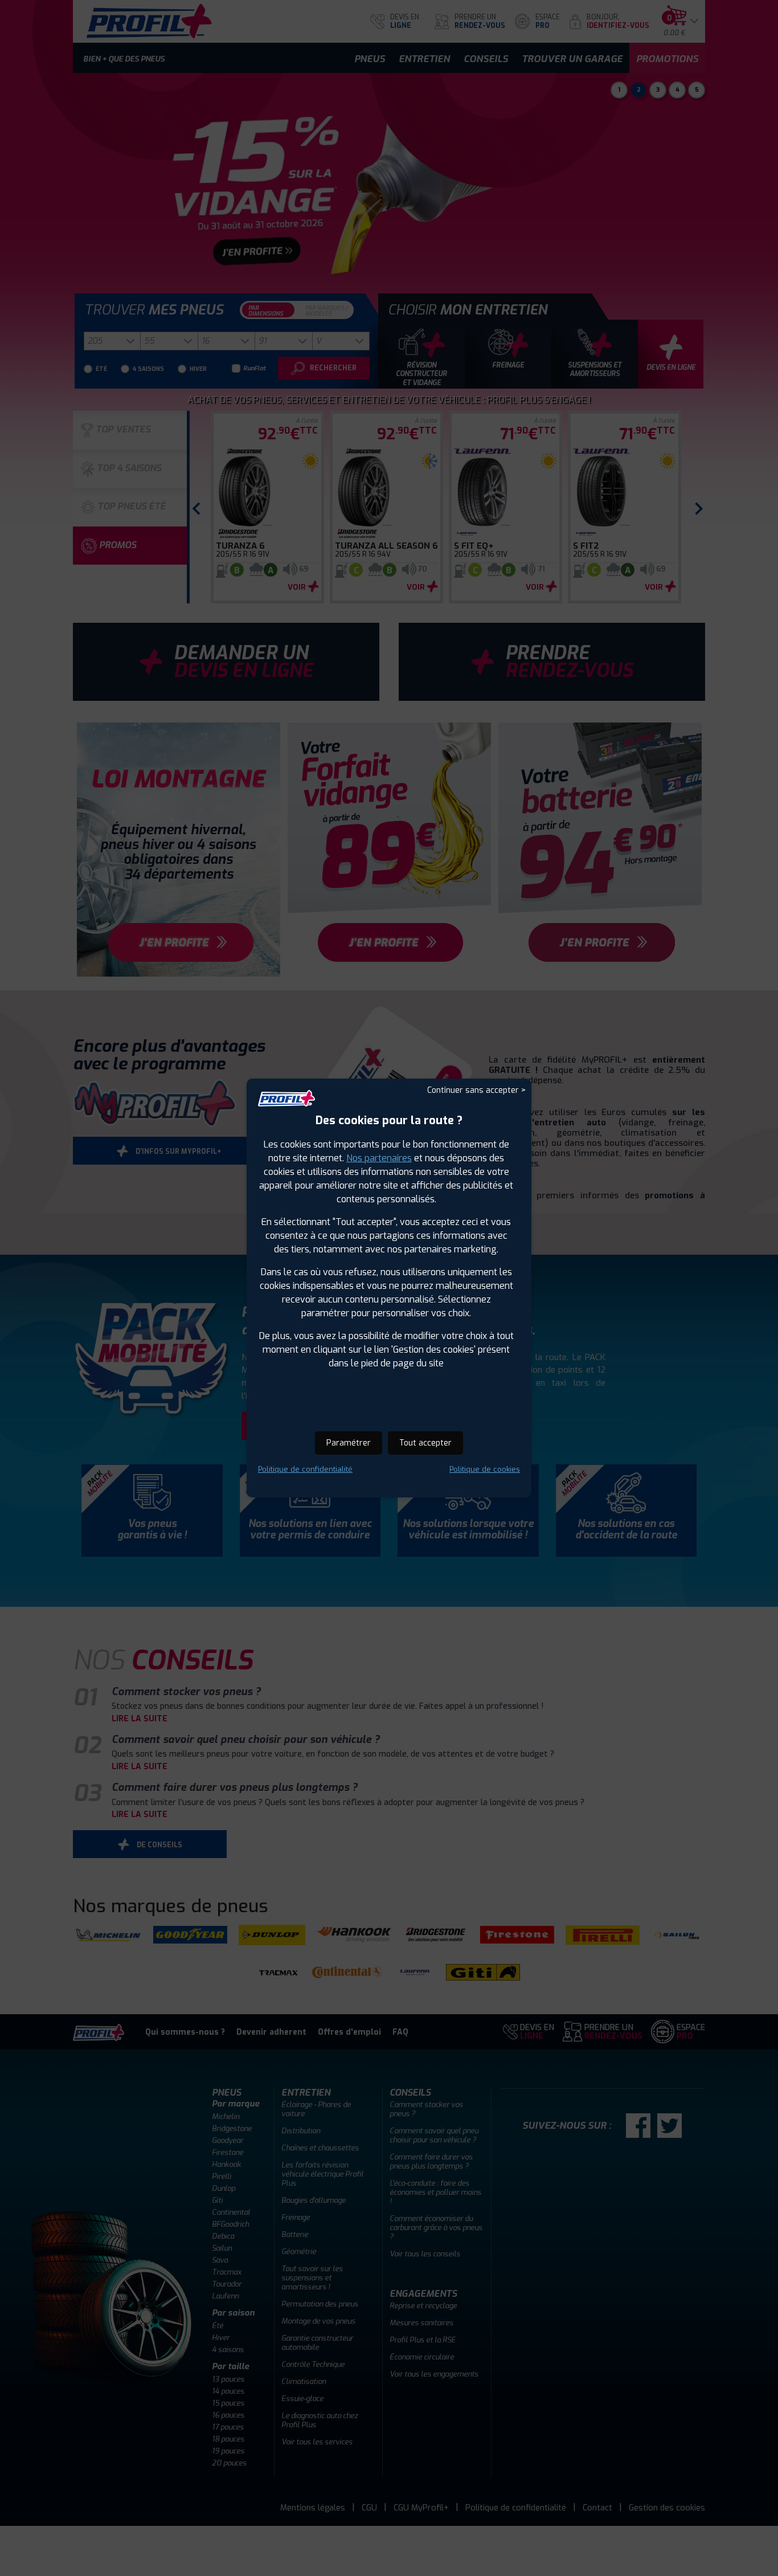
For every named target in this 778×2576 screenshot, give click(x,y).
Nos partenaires (379, 1158)
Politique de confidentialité (305, 1469)
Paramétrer (349, 1443)
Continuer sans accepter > (476, 1090)
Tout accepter (425, 1443)
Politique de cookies (485, 1469)
